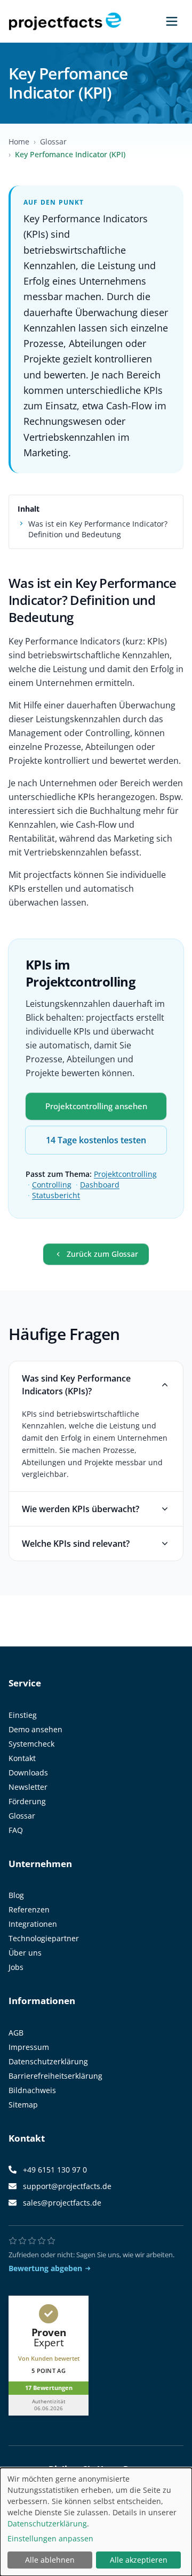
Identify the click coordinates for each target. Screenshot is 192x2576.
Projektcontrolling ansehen (96, 1106)
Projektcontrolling (125, 1174)
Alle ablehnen (50, 2560)
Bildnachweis (32, 2090)
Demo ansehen (35, 1729)
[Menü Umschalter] (172, 21)
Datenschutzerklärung (48, 2061)
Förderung (27, 1801)
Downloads (28, 1772)
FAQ (16, 1830)
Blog (16, 1895)
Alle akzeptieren (139, 2560)
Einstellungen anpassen (50, 2538)
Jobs (16, 1967)
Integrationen (33, 1924)
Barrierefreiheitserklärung (55, 2076)
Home (19, 142)
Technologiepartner (44, 1938)
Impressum (29, 2047)
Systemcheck (31, 1744)
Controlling (52, 1185)
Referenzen (29, 1909)
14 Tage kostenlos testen (96, 1140)
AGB (16, 2033)
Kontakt (22, 1758)
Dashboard (100, 1185)
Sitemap (23, 2105)
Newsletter (28, 1787)
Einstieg (23, 1715)
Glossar (53, 142)
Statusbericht (56, 1195)
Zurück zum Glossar (102, 1254)
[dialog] (96, 2522)
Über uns (25, 1953)
